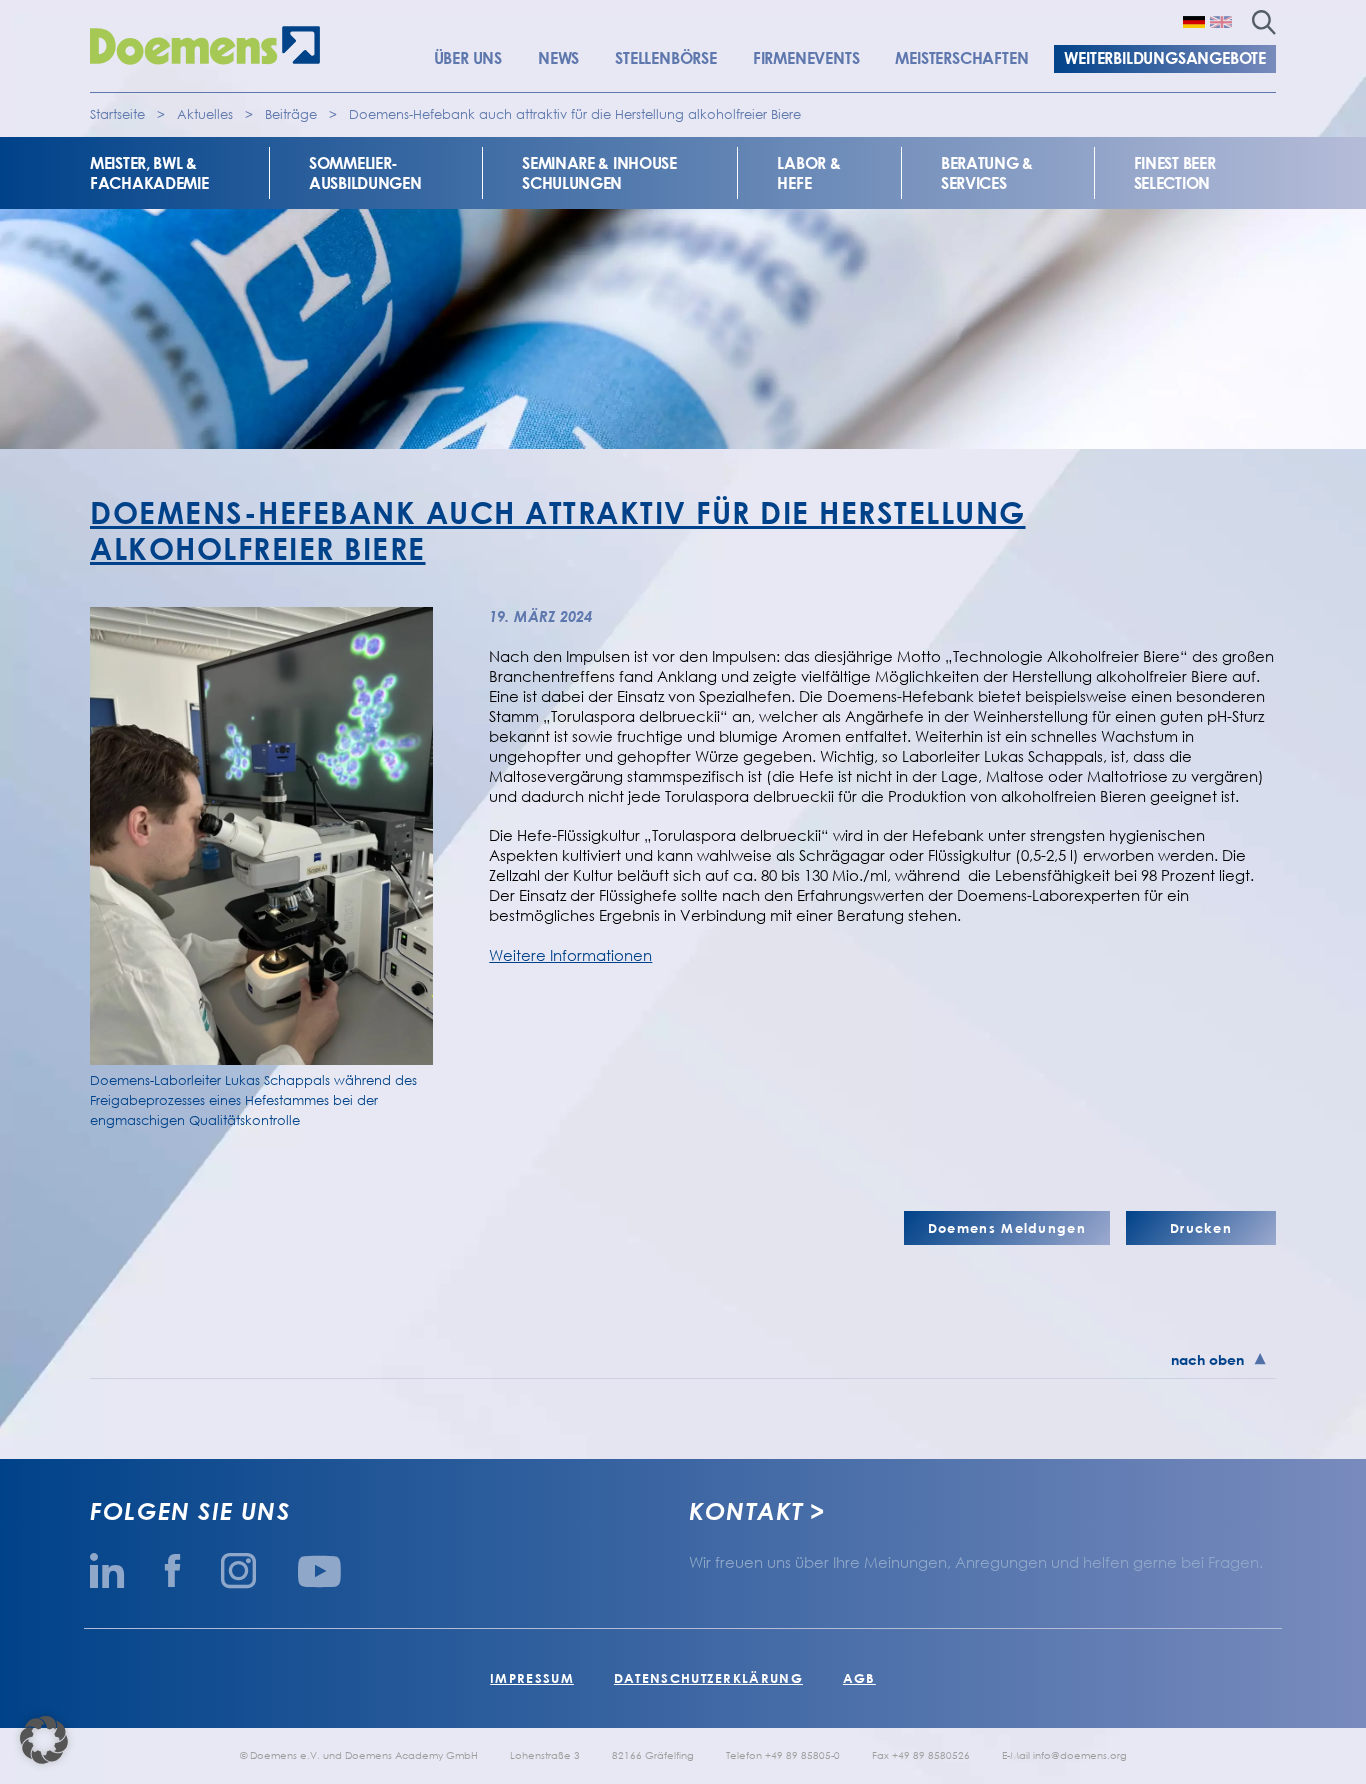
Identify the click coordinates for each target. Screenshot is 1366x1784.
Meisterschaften (961, 58)
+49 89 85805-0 (802, 1755)
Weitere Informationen (570, 955)
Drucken (1201, 1228)
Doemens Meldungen (1007, 1228)
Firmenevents (806, 58)
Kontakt (746, 1511)
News (558, 58)
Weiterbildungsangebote (1165, 58)
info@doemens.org (1080, 1755)
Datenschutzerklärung (708, 1678)
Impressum (532, 1678)
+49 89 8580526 (931, 1755)
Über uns (468, 58)
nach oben (1207, 1359)
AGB (859, 1678)
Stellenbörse (666, 58)
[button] (44, 1740)
